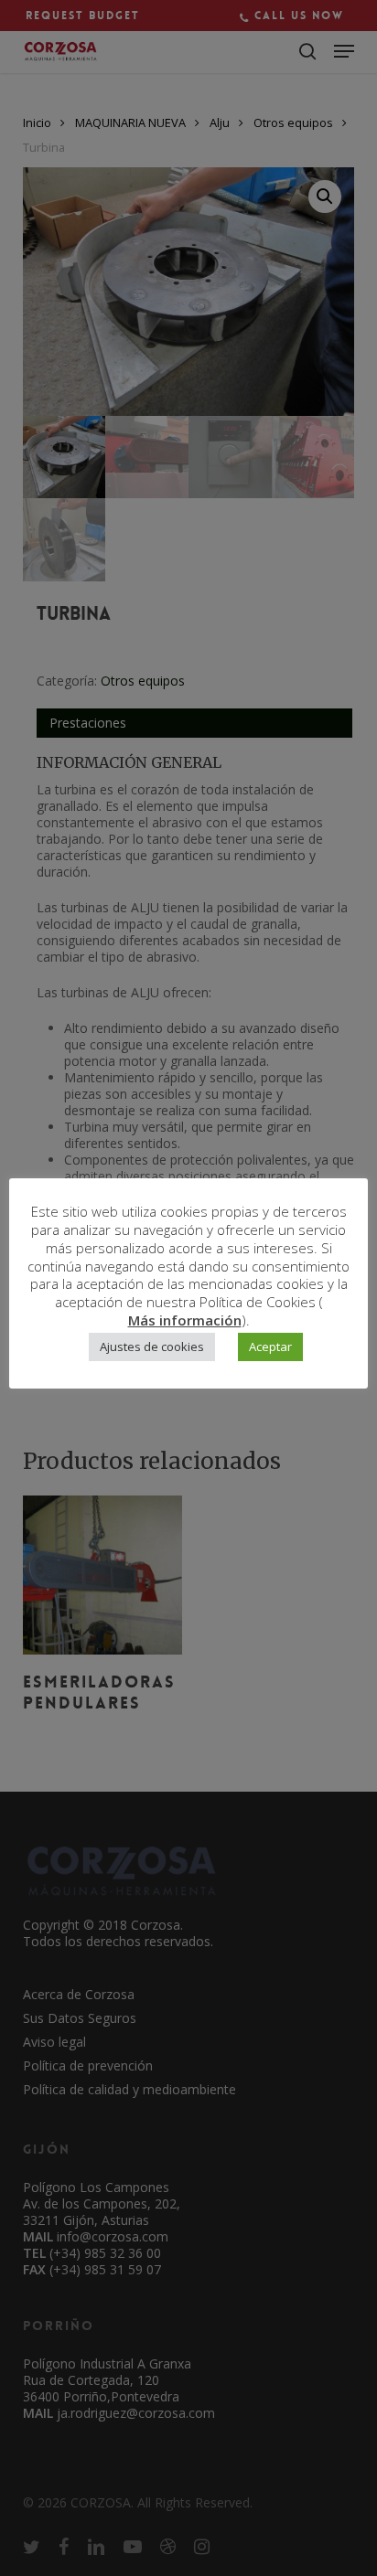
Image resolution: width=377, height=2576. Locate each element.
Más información (185, 1320)
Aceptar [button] (270, 1347)
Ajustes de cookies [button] (152, 1347)
